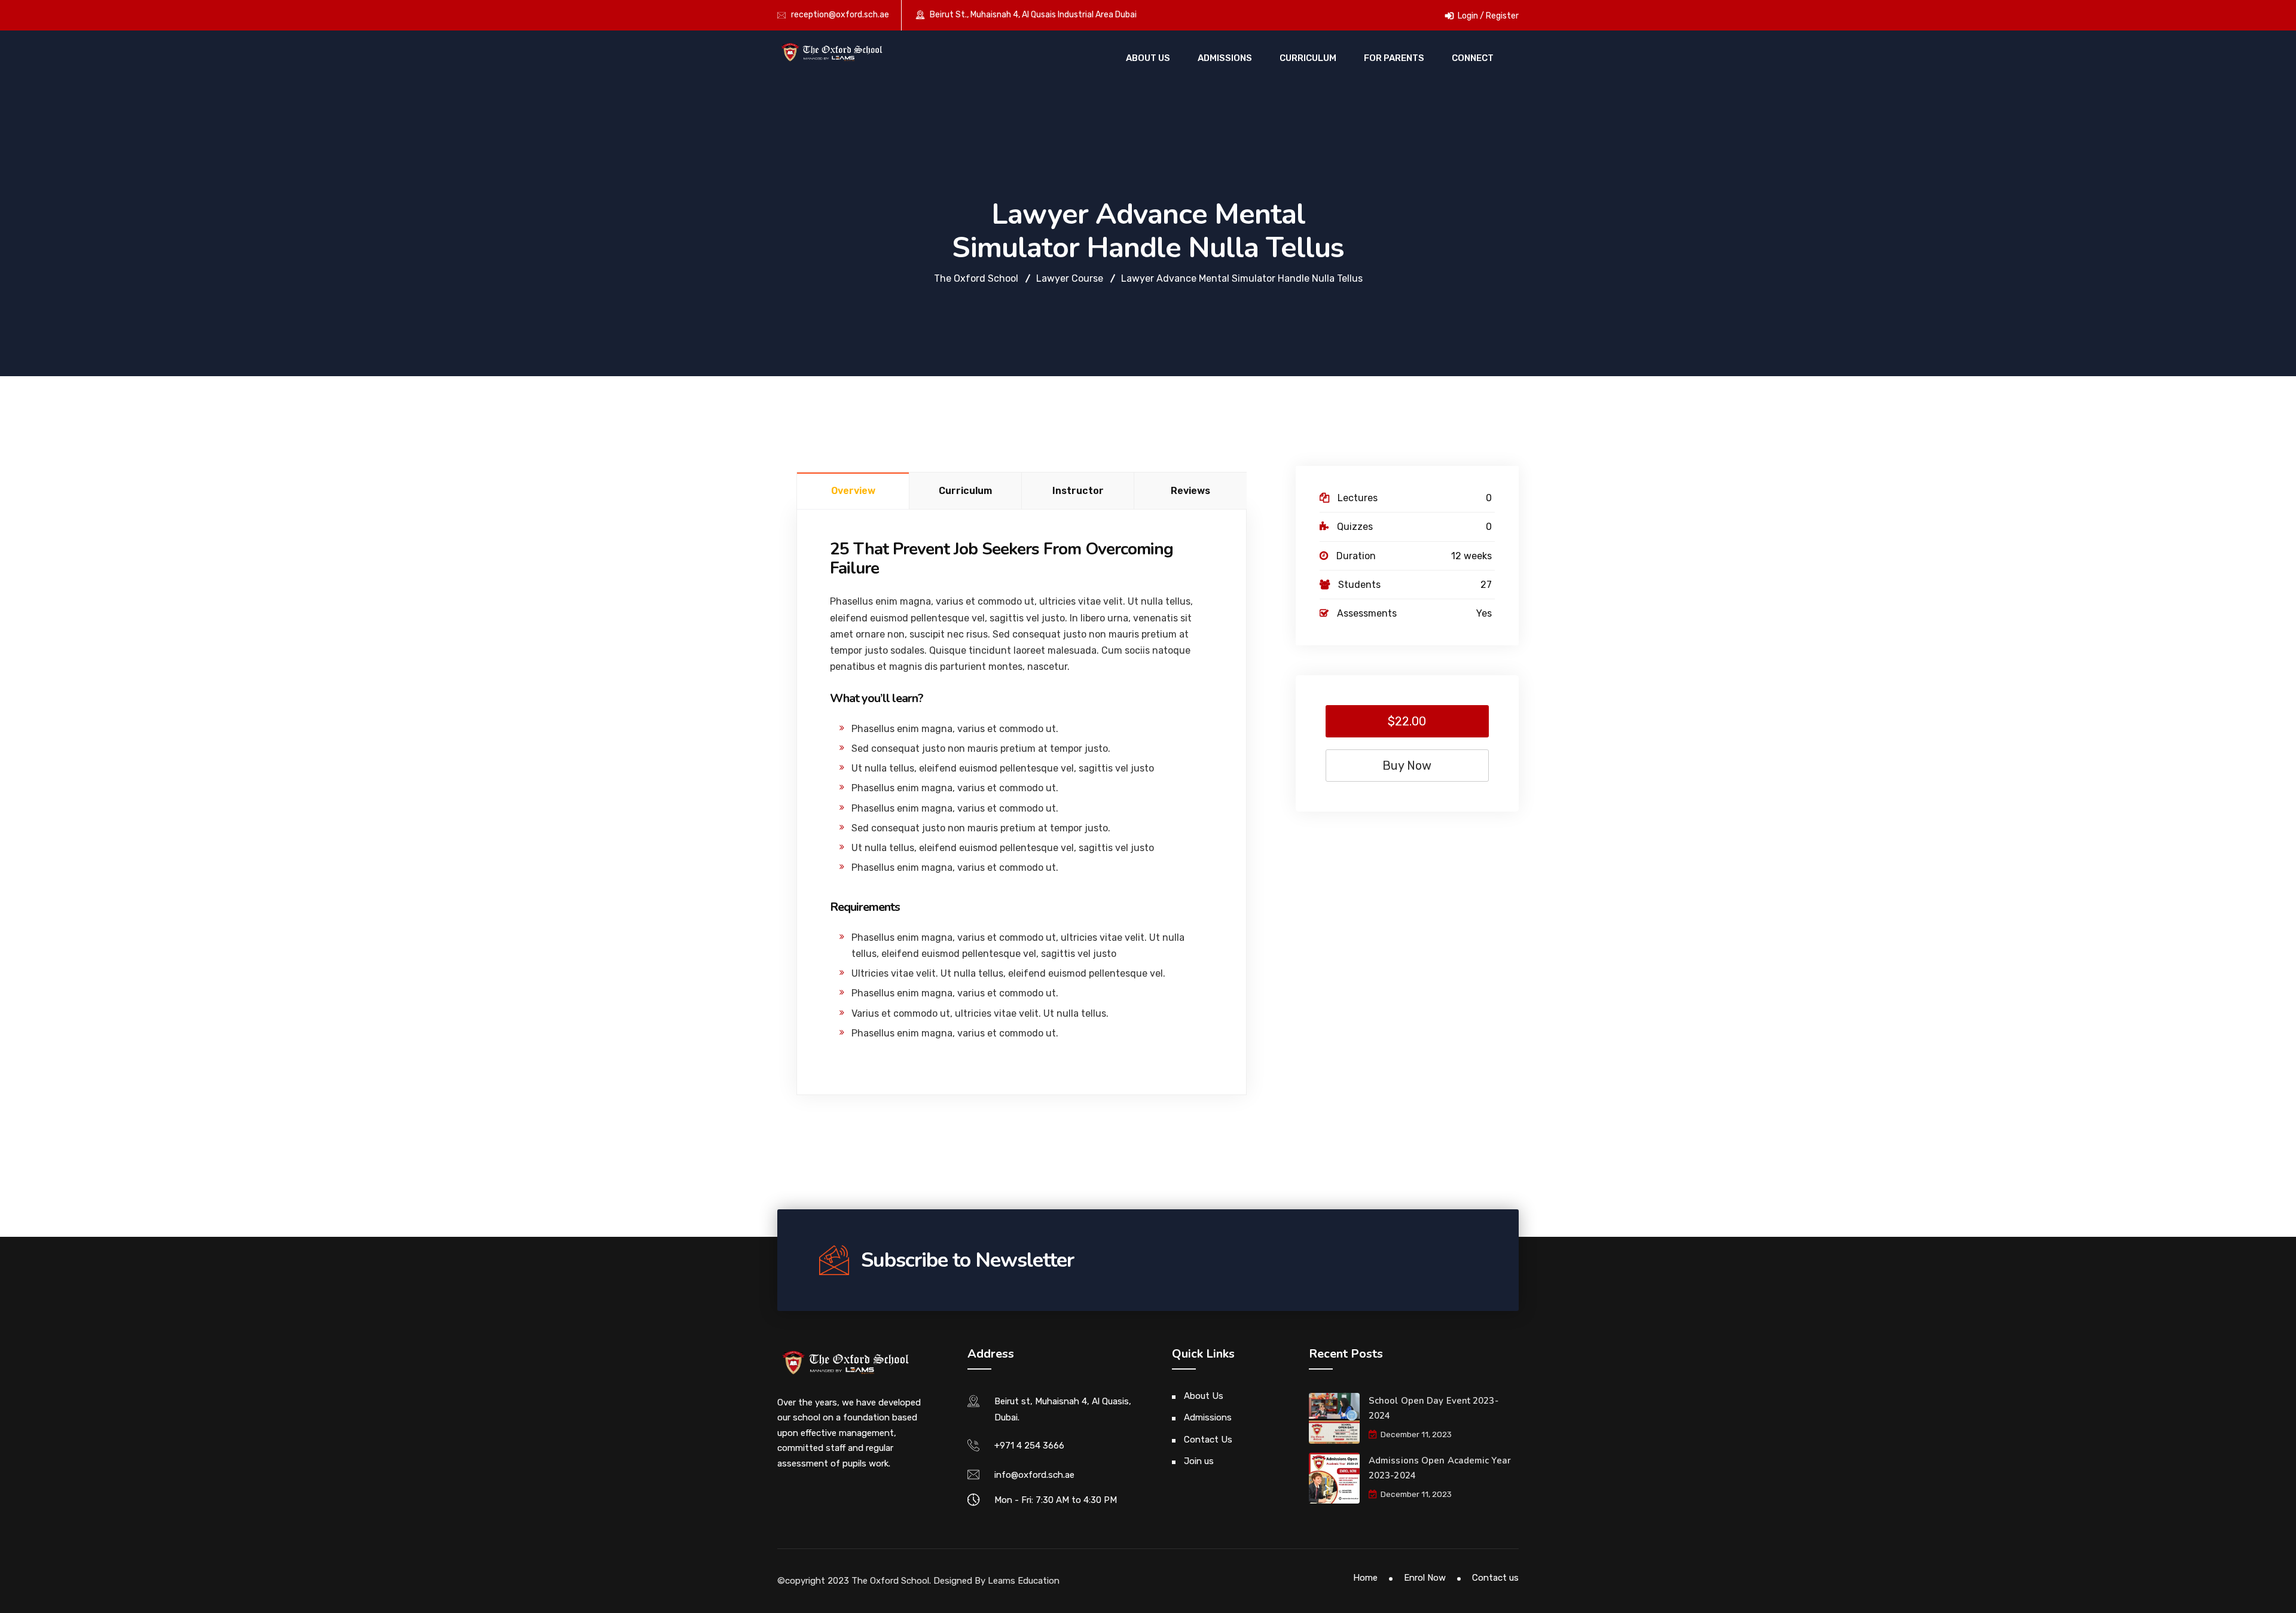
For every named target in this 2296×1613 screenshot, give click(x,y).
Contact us (1495, 1578)
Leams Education (1024, 1581)
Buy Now (1407, 766)
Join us (1199, 1461)
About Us (1148, 58)
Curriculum (1308, 58)
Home (1365, 1578)
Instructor (1078, 491)
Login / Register (1487, 16)
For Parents (1394, 58)
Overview (853, 491)
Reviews (1190, 491)
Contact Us (1208, 1440)
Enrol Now (1425, 1578)
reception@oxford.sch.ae (840, 15)
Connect (1473, 58)
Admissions (1225, 58)
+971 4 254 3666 (1029, 1446)
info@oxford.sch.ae (1034, 1475)
